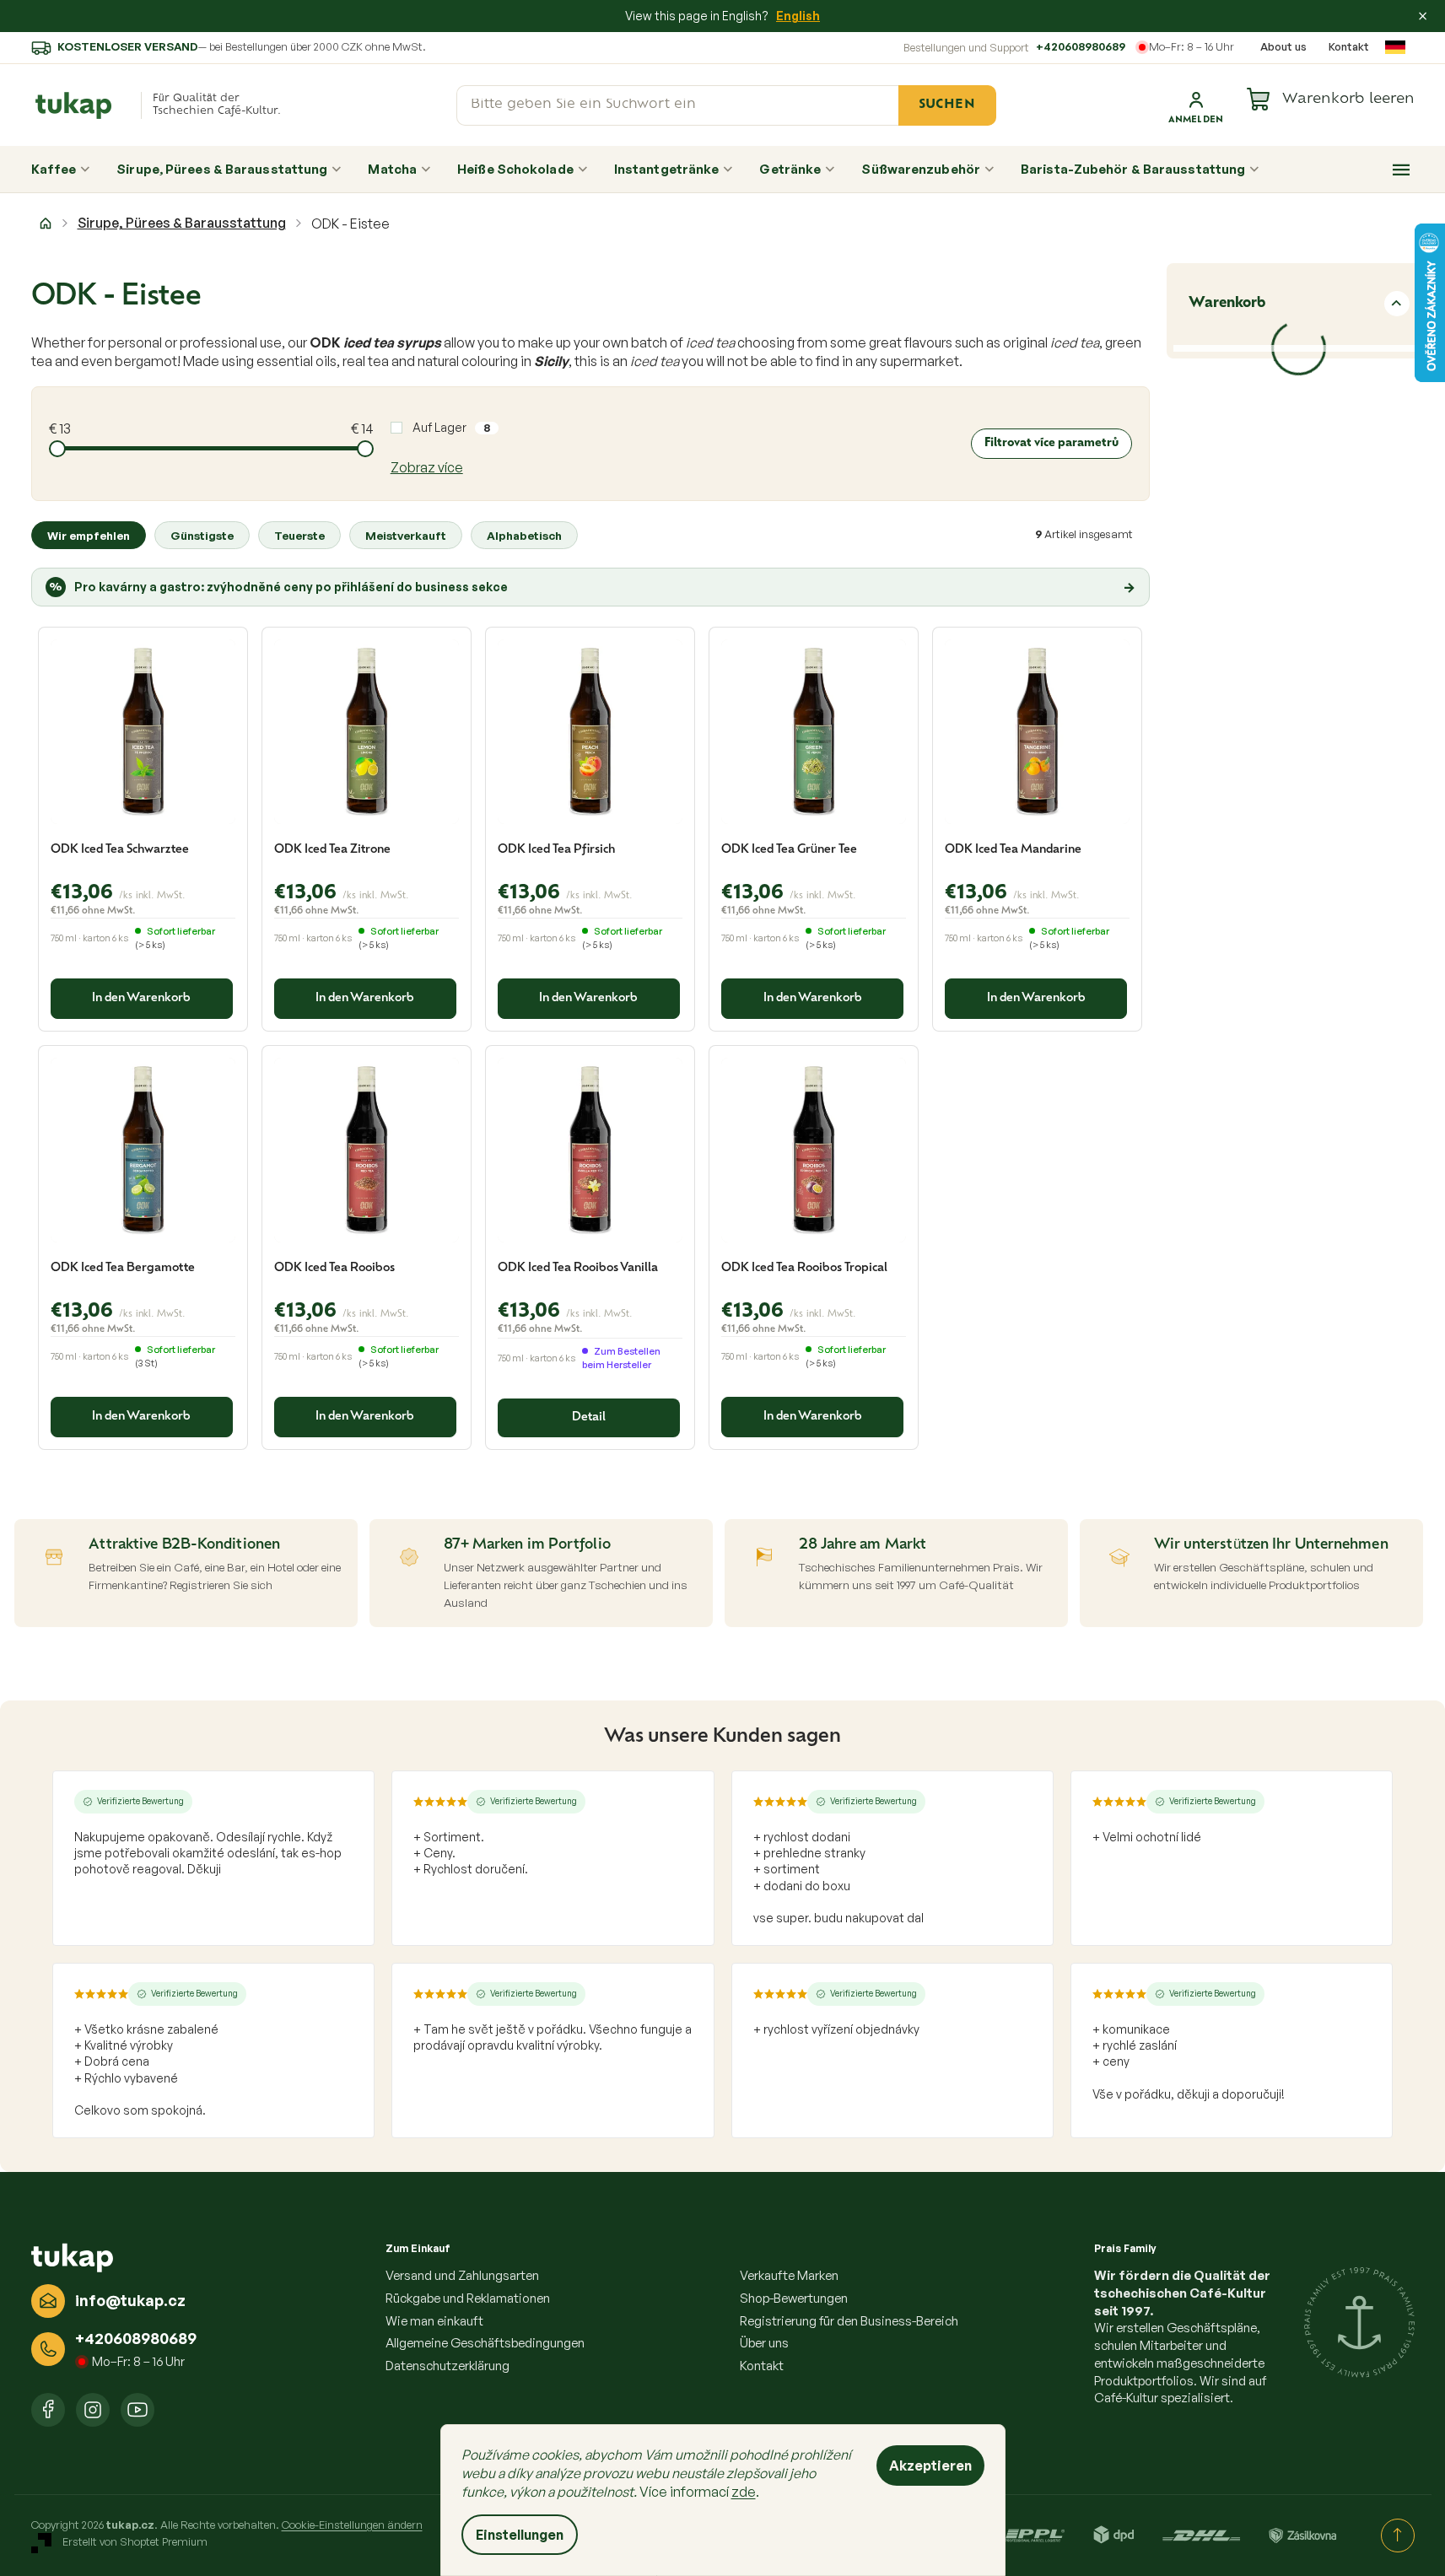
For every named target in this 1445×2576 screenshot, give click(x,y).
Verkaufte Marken (789, 2275)
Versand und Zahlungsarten (462, 2275)
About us (1283, 46)
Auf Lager (451, 427)
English (798, 16)
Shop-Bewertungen (794, 2298)
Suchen (947, 105)
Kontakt (1349, 46)
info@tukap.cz (130, 2300)
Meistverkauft (406, 535)
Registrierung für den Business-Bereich (849, 2321)
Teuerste (299, 535)
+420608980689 (1081, 46)
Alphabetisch (524, 535)
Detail (589, 1417)
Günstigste (202, 535)
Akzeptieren (930, 2466)
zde (744, 2492)
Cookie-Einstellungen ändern (352, 2525)
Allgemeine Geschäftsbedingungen (485, 2343)
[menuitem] (61, 170)
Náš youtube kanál (137, 2410)
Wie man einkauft (434, 2321)
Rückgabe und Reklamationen (468, 2298)
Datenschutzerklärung (448, 2366)
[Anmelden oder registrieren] (1196, 105)
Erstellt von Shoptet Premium (135, 2541)
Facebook (48, 2410)
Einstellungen (520, 2535)
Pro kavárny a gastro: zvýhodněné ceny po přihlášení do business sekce (592, 587)
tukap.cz (93, 2410)
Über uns (764, 2343)
